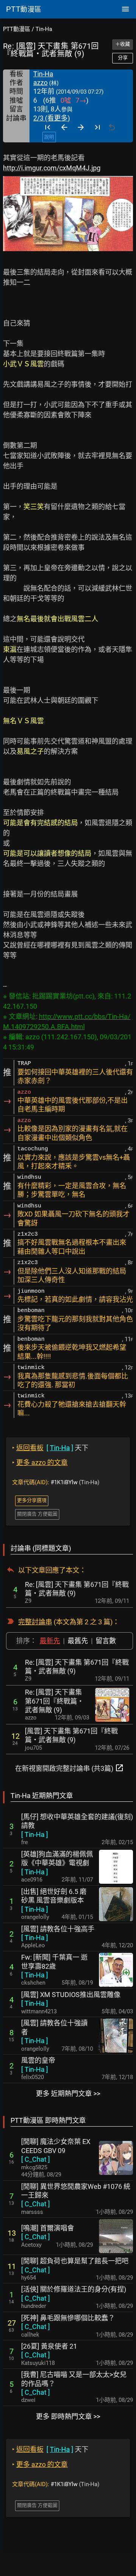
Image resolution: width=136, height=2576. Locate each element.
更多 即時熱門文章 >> (68, 2416)
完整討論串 (35, 1622)
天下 (50, 1448)
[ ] (35, 1834)
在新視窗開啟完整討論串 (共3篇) (70, 1768)
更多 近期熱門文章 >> (68, 2094)
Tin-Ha (44, 29)
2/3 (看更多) (52, 118)
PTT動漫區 (17, 29)
